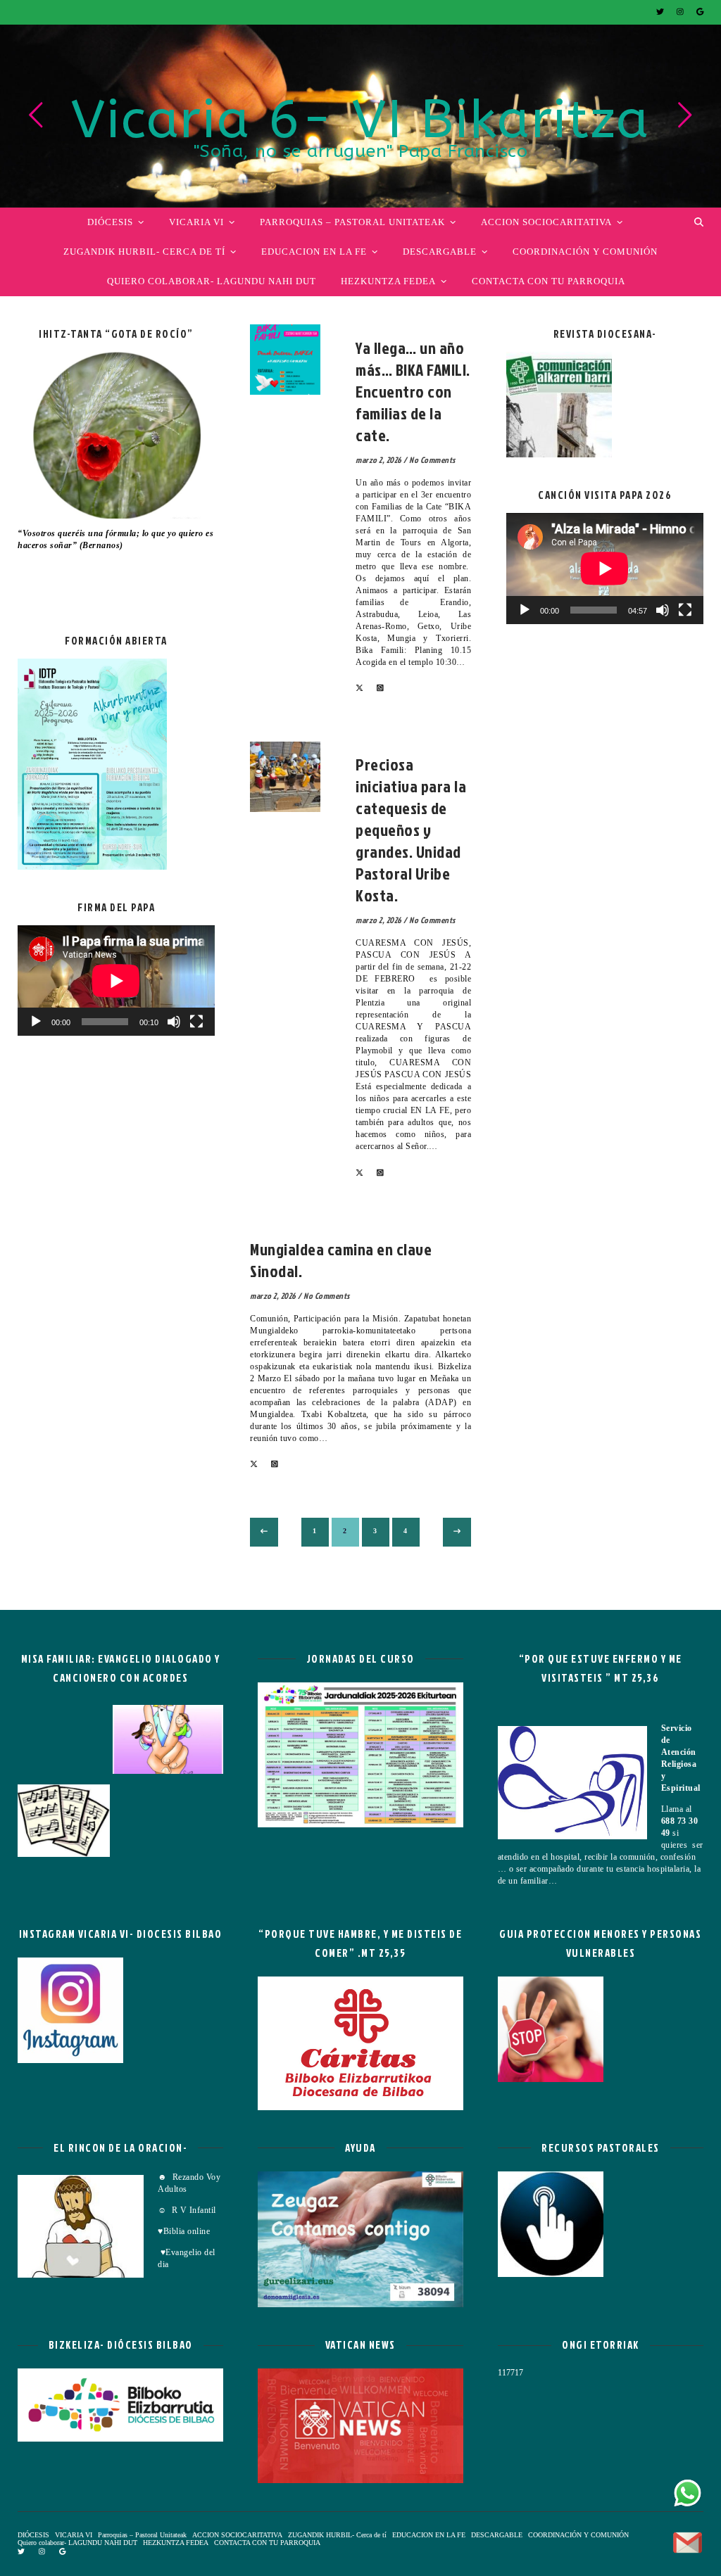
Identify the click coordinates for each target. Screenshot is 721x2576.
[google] (700, 12)
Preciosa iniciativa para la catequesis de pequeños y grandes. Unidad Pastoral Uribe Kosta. (411, 830)
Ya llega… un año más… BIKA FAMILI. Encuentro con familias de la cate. (413, 391)
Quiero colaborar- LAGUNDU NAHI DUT (212, 281)
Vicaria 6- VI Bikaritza (360, 120)
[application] (116, 981)
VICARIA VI (196, 222)
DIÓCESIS (110, 222)
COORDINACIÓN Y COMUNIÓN (585, 252)
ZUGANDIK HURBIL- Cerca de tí (144, 252)
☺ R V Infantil (187, 2210)
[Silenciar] (174, 1022)
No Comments (432, 460)
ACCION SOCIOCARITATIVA (546, 222)
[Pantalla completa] (196, 1022)
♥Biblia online (184, 2231)
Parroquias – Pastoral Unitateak (352, 222)
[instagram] (681, 12)
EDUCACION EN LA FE (314, 252)
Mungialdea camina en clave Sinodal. (341, 1260)
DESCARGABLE (440, 252)
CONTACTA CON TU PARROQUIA (548, 281)
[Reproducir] (36, 1022)
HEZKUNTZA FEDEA (388, 281)
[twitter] (661, 12)
